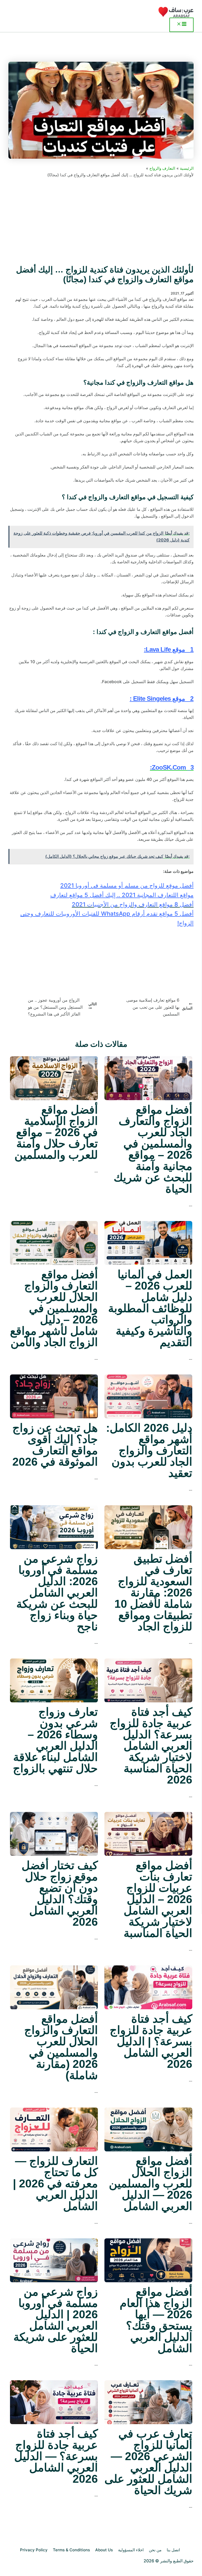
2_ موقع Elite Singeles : (162, 699)
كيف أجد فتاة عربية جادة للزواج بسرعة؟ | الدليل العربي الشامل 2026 (151, 2041)
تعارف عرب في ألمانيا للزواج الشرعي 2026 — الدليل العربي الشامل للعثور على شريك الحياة (148, 2462)
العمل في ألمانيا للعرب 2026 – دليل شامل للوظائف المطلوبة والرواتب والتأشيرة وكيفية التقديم (150, 1308)
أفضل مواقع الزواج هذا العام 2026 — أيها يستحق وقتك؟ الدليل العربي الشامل (156, 2320)
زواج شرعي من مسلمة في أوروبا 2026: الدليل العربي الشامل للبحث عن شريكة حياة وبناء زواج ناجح (57, 1593)
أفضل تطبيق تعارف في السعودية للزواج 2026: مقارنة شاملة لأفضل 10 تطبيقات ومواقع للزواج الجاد (153, 1593)
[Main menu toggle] (181, 25)
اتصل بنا (173, 2550)
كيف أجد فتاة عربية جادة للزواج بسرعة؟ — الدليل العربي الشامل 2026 (56, 2456)
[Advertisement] (101, 221)
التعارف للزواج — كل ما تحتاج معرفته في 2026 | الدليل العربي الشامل (55, 2183)
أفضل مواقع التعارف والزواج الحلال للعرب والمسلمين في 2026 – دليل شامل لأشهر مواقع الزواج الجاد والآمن (54, 1308)
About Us (104, 2550)
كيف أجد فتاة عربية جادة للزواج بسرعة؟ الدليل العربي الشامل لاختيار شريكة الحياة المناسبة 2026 (151, 1746)
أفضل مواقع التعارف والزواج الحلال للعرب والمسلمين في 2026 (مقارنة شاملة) (61, 2047)
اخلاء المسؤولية (131, 2550)
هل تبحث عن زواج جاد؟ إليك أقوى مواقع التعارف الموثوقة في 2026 (55, 1445)
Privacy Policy (34, 2550)
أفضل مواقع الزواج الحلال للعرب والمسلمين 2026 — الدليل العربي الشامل (151, 2183)
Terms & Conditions (71, 2550)
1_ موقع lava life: (169, 649)
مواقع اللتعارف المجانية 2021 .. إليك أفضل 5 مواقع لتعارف (122, 895)
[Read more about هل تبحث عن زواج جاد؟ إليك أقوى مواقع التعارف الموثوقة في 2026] (54, 1396)
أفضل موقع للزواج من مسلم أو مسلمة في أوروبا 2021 (127, 885)
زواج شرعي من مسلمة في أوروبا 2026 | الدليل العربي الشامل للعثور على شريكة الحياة (56, 2320)
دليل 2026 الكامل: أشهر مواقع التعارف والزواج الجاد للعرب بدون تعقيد (149, 1450)
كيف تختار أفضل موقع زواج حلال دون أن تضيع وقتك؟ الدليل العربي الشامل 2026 (60, 1894)
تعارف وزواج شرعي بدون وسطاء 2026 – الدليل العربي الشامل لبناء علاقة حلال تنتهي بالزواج (55, 1740)
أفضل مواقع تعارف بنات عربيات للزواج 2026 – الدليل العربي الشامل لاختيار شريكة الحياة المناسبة (158, 1899)
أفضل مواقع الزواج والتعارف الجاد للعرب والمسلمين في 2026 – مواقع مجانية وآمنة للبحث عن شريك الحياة (153, 1149)
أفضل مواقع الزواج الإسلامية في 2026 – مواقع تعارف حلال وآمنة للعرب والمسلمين (56, 1132)
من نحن (155, 2550)
